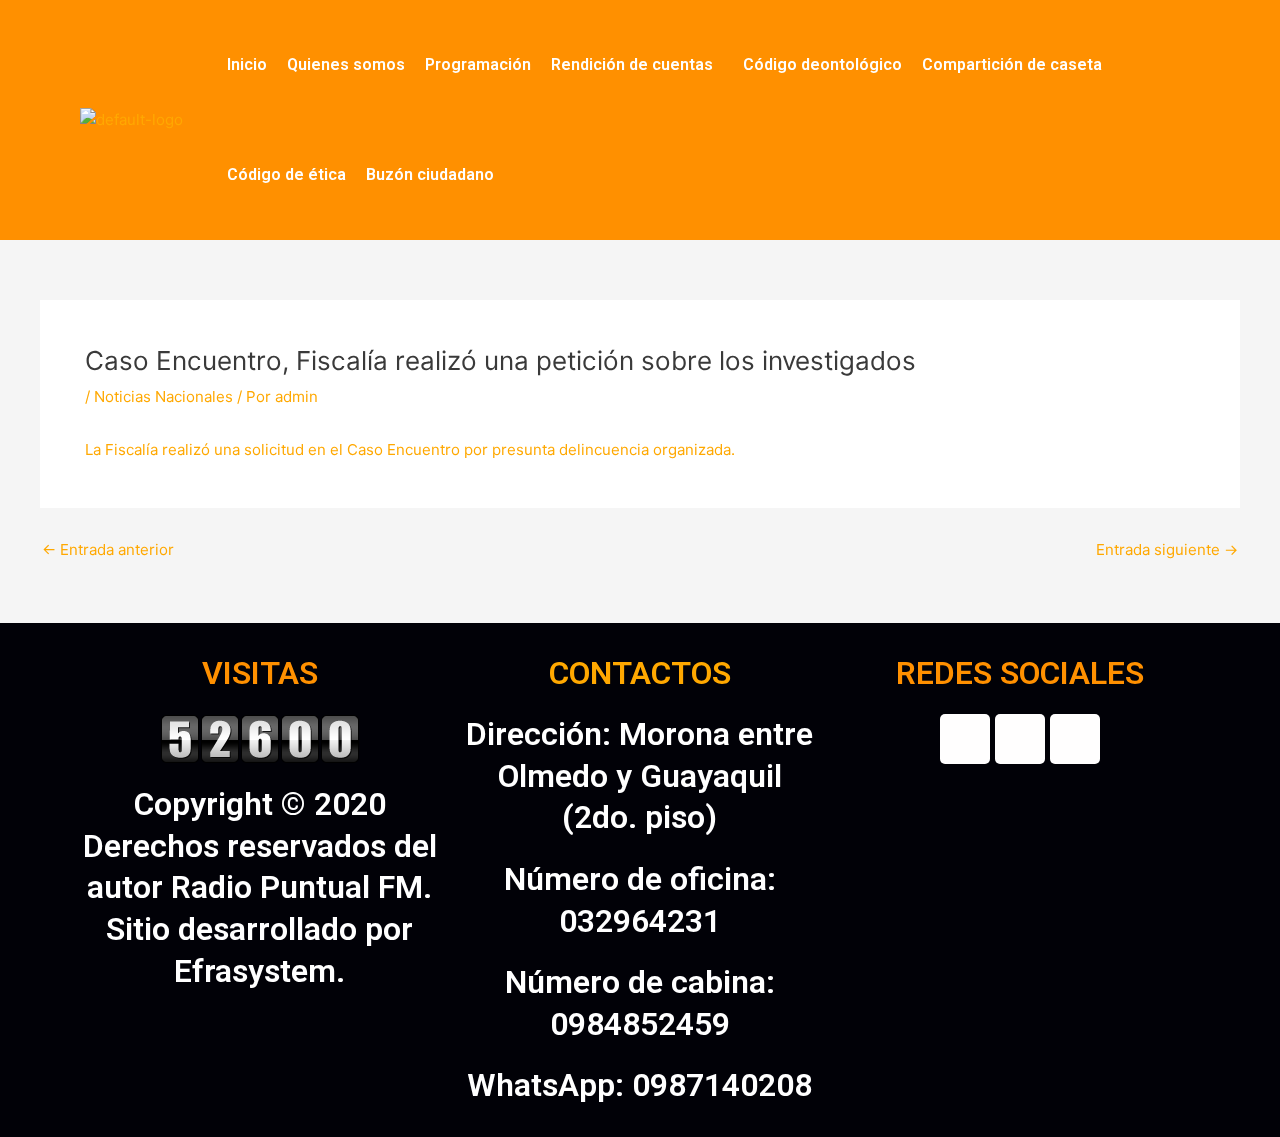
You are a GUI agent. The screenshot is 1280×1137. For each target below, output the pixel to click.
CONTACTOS (640, 673)
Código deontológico (822, 64)
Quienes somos (346, 64)
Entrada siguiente (1167, 549)
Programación (478, 64)
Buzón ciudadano (430, 174)
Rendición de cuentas (632, 64)
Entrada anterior (108, 549)
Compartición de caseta (1012, 64)
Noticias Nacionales (163, 396)
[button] (637, 65)
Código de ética (286, 174)
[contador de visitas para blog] (260, 737)
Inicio (247, 64)
